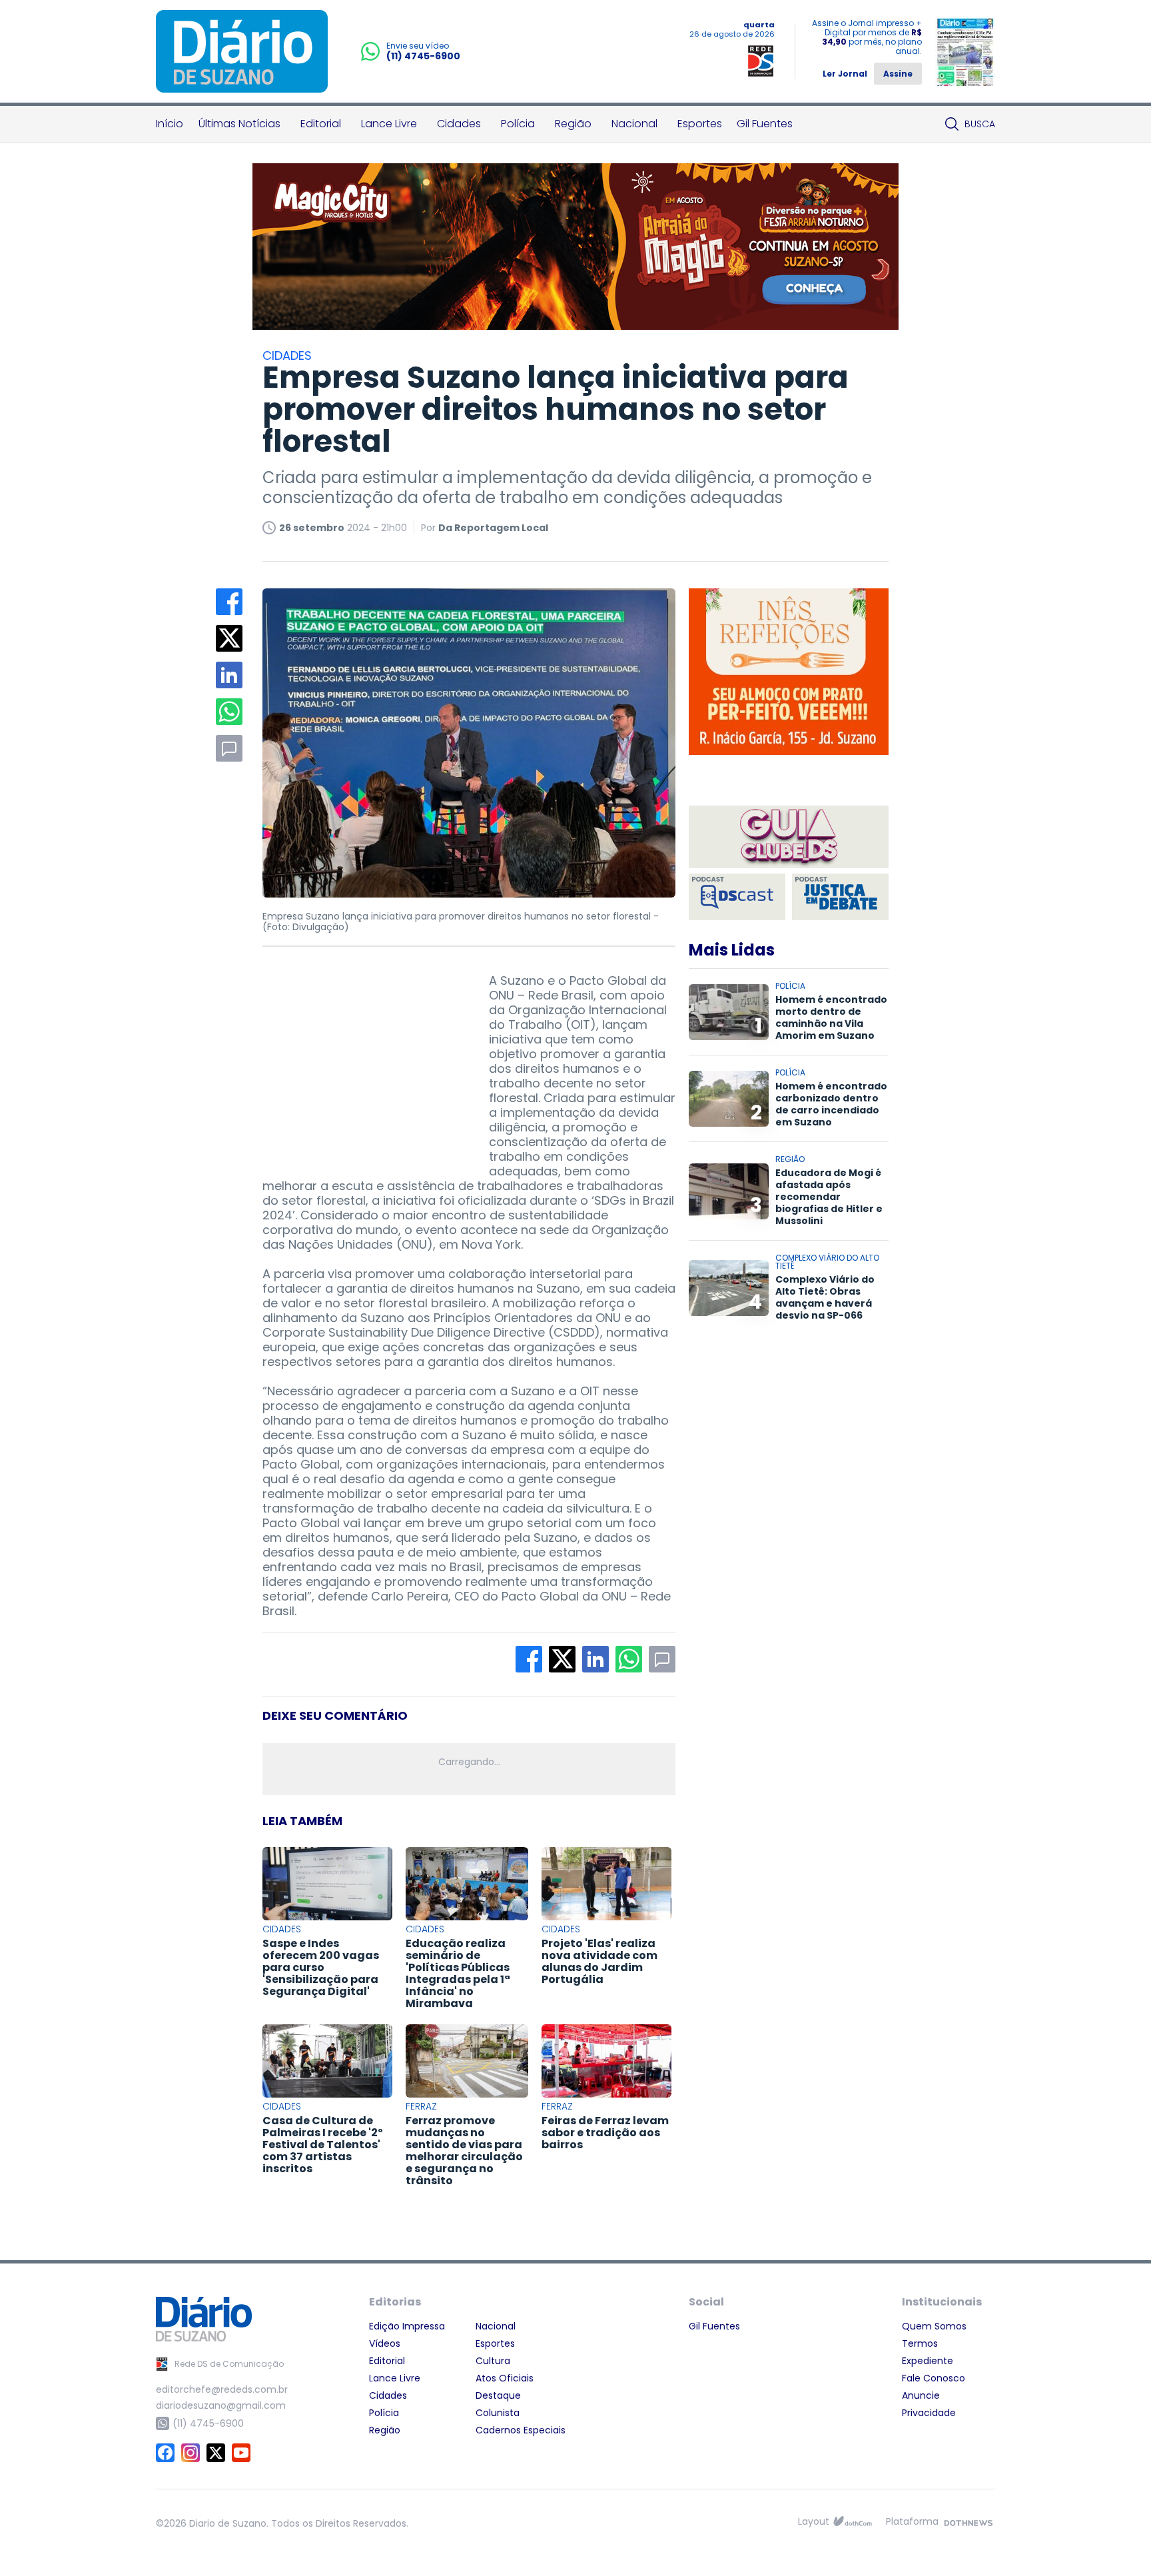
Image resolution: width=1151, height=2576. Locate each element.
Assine (898, 74)
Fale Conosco (934, 2378)
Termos (920, 2343)
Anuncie (921, 2395)
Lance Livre (389, 124)
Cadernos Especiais (521, 2430)
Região (573, 124)
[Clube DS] (789, 838)
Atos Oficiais (505, 2378)
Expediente (928, 2361)
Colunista (498, 2413)
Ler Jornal (845, 74)
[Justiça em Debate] (840, 897)
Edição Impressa (407, 2326)
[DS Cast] (737, 897)
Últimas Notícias (239, 124)
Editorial (321, 124)
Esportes (700, 124)
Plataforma (912, 2521)
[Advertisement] (362, 1057)
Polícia (518, 124)
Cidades (459, 124)
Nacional (634, 124)
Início (170, 124)
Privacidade (929, 2413)
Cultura (493, 2361)
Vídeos (385, 2343)
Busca (980, 124)
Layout (814, 2521)
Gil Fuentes (765, 124)
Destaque (498, 2395)
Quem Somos (934, 2326)
